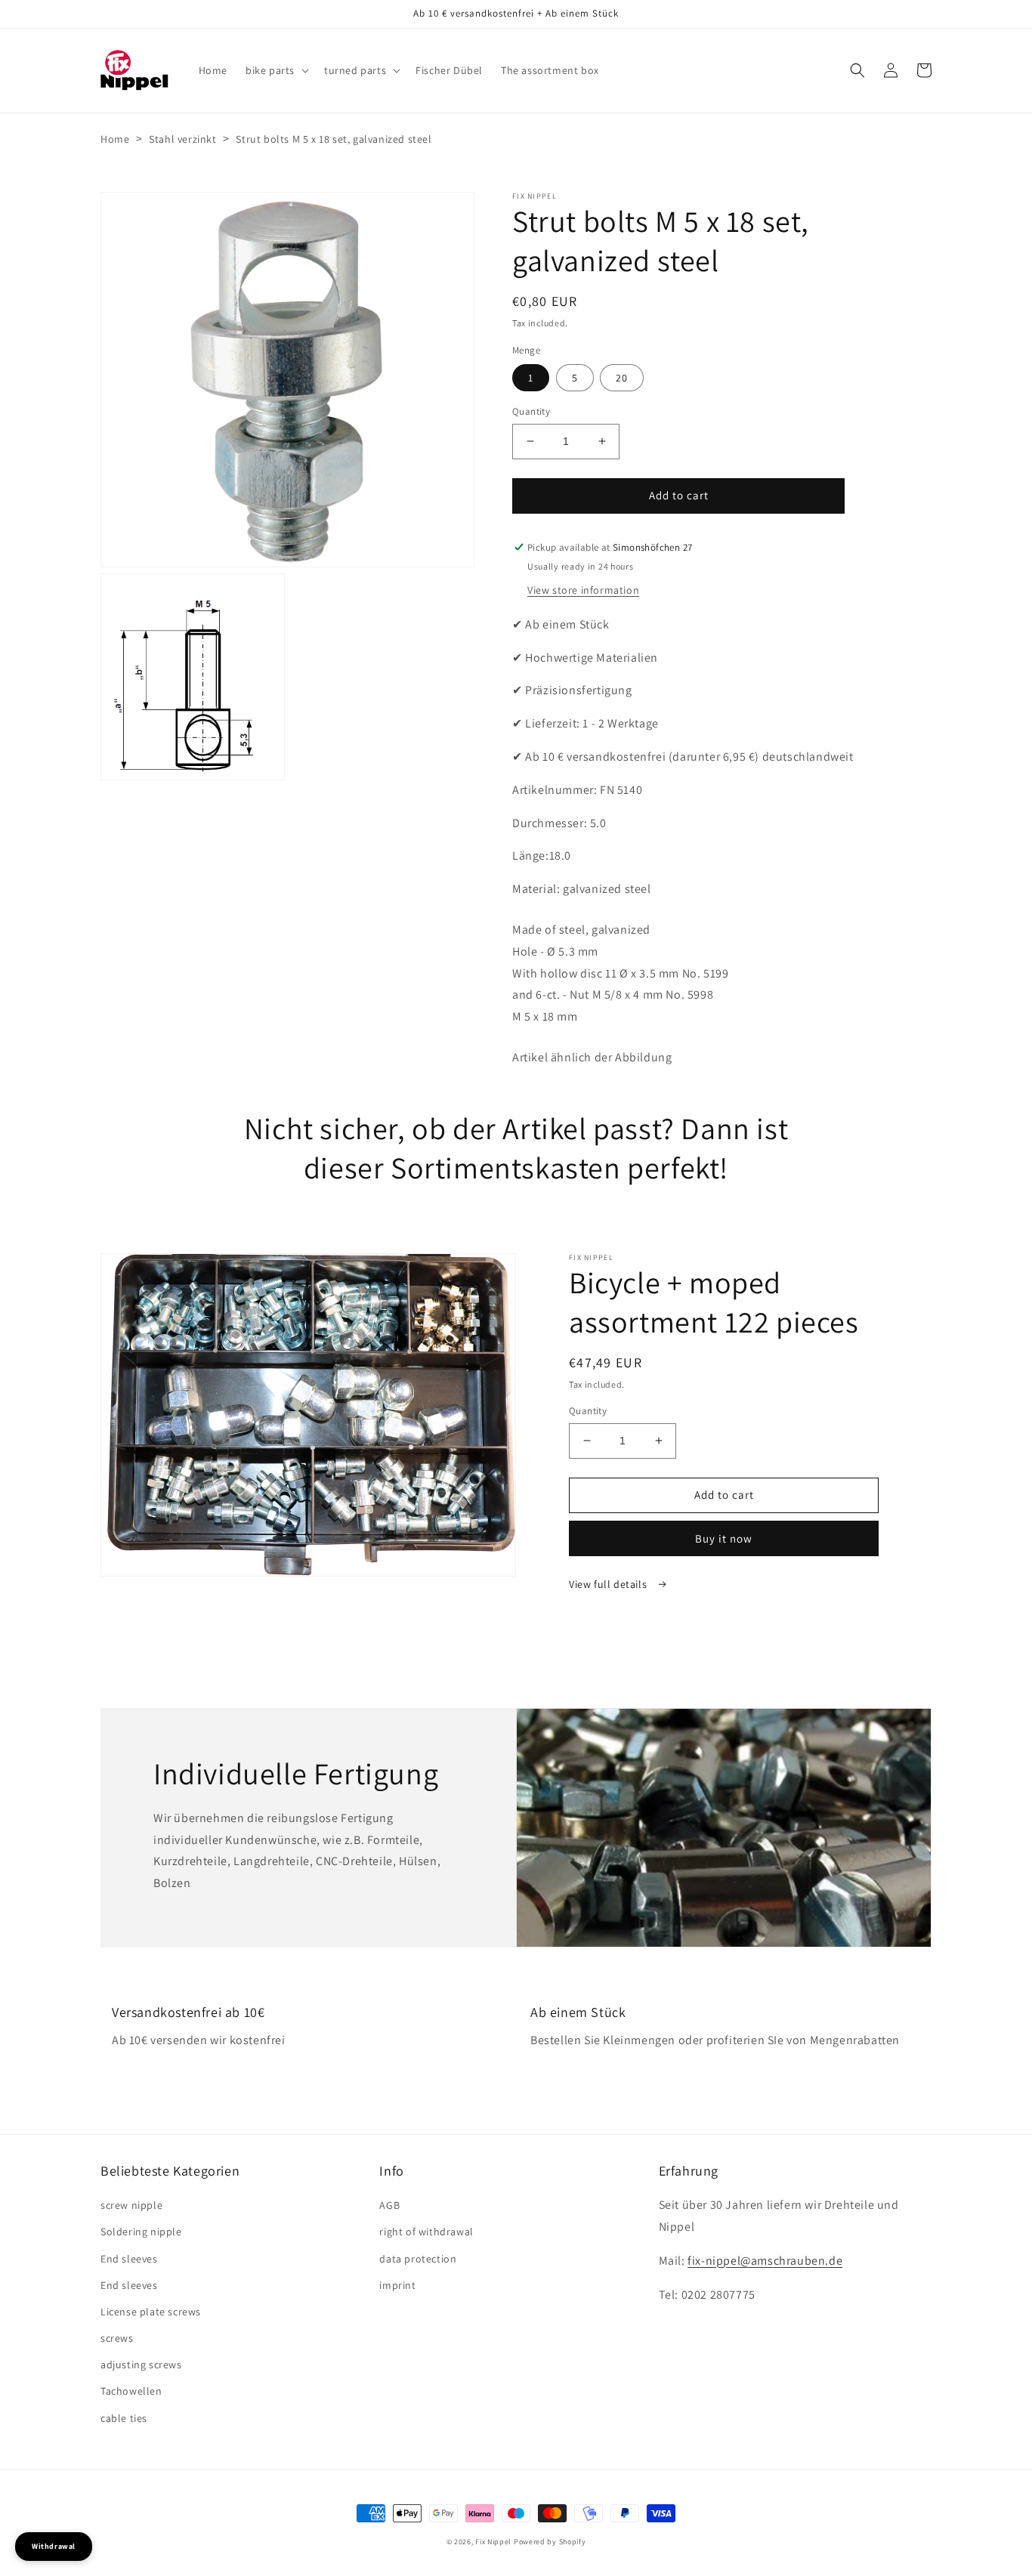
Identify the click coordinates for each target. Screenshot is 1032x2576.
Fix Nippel (493, 2542)
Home (115, 139)
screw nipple (131, 2205)
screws (117, 2338)
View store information (583, 590)
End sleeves (129, 2259)
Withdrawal (54, 2546)
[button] (276, 70)
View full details (609, 1584)
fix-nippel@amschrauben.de (765, 2261)
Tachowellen (131, 2391)
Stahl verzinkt (182, 139)
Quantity (531, 411)
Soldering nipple (141, 2232)
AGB (389, 2205)
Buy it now (724, 1538)
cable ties (124, 2418)
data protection (418, 2259)
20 (622, 378)
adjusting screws (141, 2364)
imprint (397, 2285)
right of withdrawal (426, 2232)
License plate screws (151, 2312)
